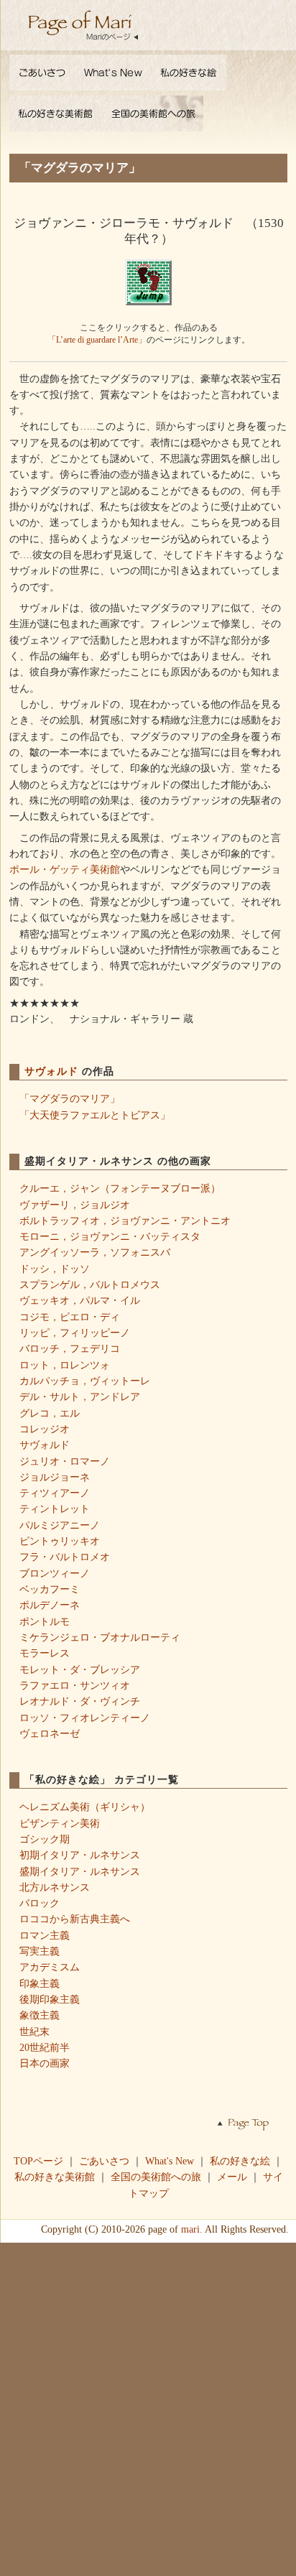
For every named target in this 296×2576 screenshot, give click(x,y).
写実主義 (40, 1951)
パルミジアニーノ (60, 1525)
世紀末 (34, 2031)
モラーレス (45, 1653)
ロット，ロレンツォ (65, 1365)
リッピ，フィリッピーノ (75, 1333)
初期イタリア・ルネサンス (80, 1855)
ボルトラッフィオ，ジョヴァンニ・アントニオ (125, 1220)
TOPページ (38, 2161)
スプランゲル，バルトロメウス (90, 1284)
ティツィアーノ (55, 1493)
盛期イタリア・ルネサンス (80, 1871)
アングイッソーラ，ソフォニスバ (95, 1252)
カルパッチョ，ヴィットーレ (85, 1381)
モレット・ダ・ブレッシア (80, 1669)
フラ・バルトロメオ (65, 1557)
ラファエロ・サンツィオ (75, 1685)
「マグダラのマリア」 (70, 1098)
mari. (192, 2229)
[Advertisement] (148, 2408)
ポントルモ (45, 1621)
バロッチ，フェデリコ (70, 1348)
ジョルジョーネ (55, 1477)
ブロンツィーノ (55, 1573)
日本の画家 (45, 2063)
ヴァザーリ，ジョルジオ (75, 1205)
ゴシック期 (45, 1839)
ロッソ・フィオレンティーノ (85, 1718)
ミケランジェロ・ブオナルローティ (100, 1637)
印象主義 (40, 1983)
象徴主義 (40, 2015)
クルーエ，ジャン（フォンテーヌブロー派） (120, 1188)
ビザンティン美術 (60, 1823)
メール (232, 2177)
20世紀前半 (45, 2047)
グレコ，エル (50, 1413)
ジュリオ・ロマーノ (65, 1461)
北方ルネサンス (55, 1887)
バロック (40, 1903)
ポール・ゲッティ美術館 (65, 869)
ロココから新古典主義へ (75, 1919)
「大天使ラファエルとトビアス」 (95, 1115)
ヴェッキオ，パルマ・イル (80, 1300)
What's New (170, 2161)
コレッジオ (45, 1429)
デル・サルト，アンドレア (80, 1396)
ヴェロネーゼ (50, 1733)
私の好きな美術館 (55, 2177)
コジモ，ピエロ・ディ (70, 1317)
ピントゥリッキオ (60, 1541)
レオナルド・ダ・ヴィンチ (80, 1701)
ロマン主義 (45, 1935)
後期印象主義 (50, 1999)
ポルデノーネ (50, 1605)
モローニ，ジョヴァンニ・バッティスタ (110, 1236)
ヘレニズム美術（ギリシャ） (85, 1807)
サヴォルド (53, 1071)
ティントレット (55, 1509)
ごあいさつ (104, 2161)
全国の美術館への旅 (156, 2177)
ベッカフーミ (50, 1589)
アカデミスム (50, 1967)
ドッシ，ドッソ (55, 1269)
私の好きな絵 (240, 2161)
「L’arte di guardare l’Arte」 (97, 340)
